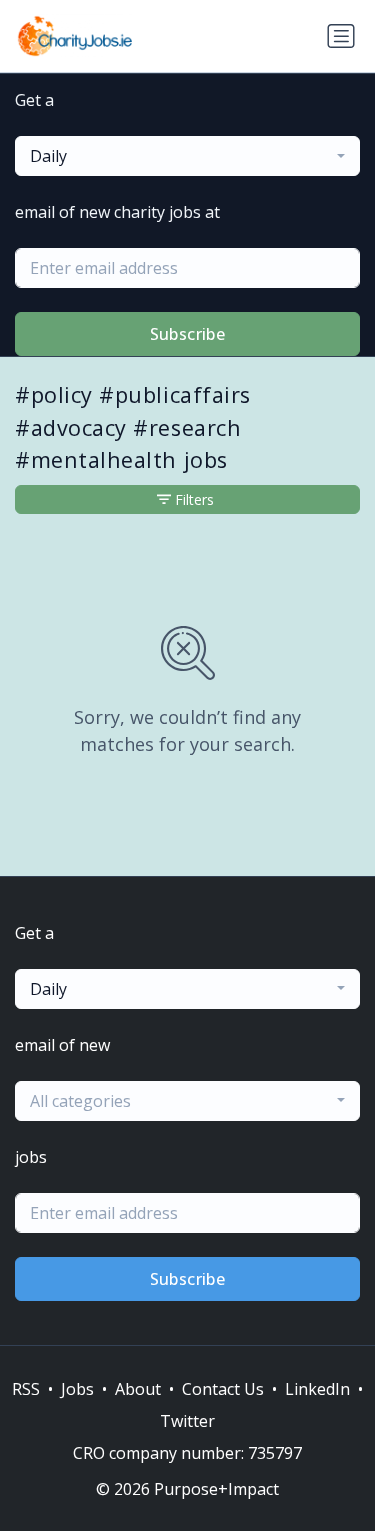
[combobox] (187, 156)
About (138, 1389)
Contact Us (223, 1389)
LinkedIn (317, 1389)
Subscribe (188, 334)
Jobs (77, 1389)
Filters (194, 499)
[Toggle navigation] (341, 36)
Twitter (187, 1421)
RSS (26, 1389)
